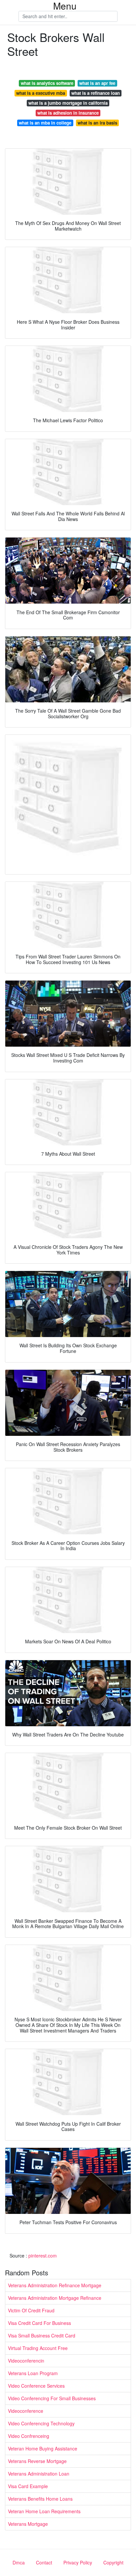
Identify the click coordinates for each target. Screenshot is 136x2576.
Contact (44, 2562)
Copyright (113, 2562)
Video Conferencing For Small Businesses (52, 2398)
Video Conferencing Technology (41, 2423)
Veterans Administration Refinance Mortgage (55, 2285)
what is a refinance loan (96, 93)
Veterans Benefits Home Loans (40, 2499)
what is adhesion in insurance (68, 113)
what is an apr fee (97, 83)
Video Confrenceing (29, 2436)
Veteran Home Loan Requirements (44, 2511)
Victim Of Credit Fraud (31, 2310)
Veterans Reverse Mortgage (37, 2461)
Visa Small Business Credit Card (42, 2335)
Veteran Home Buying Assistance (43, 2448)
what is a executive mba (41, 93)
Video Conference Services (36, 2386)
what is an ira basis (97, 123)
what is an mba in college (45, 123)
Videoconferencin (26, 2361)
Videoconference (26, 2411)
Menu (65, 6)
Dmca (19, 2562)
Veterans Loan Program (33, 2373)
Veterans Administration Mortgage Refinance (55, 2298)
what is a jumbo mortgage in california (68, 103)
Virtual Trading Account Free (38, 2348)
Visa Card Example (28, 2486)
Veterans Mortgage (28, 2524)
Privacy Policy (78, 2562)
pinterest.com (43, 2256)
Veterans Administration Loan (39, 2474)
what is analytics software (47, 83)
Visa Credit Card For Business (39, 2323)
